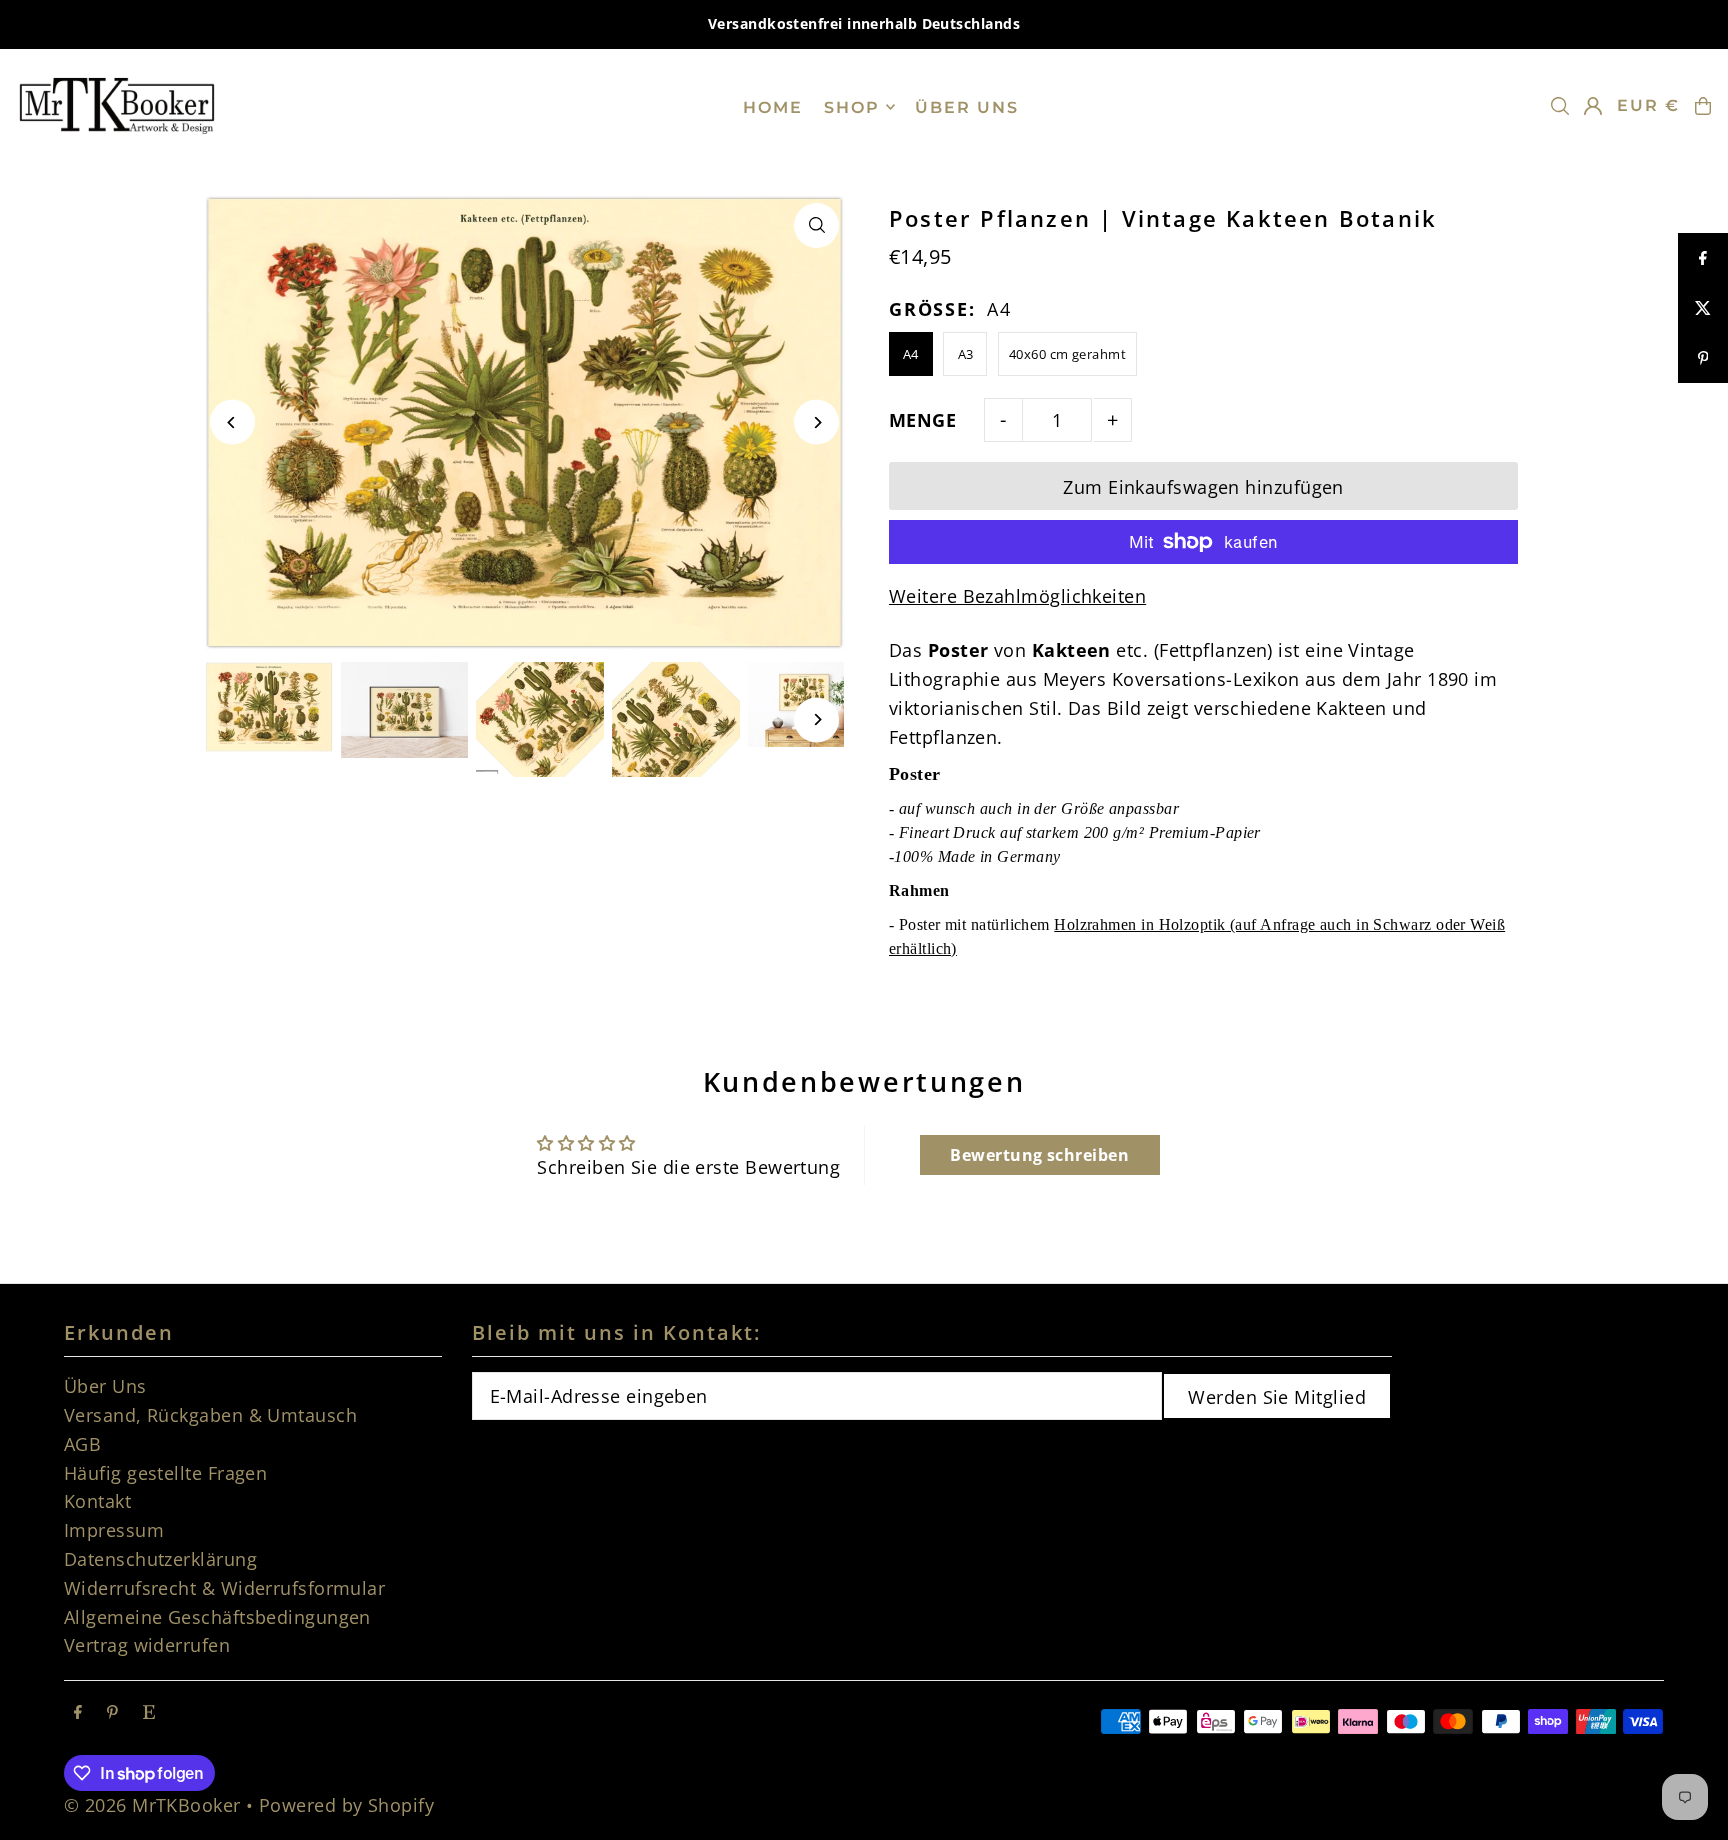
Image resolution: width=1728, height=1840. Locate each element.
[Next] (816, 422)
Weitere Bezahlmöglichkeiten (1017, 596)
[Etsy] (149, 1712)
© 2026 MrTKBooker (152, 1805)
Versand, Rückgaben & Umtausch (210, 1415)
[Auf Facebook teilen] (1703, 258)
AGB (82, 1444)
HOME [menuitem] (773, 106)
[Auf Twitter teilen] (1703, 308)
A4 (911, 354)
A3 (966, 354)
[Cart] (1703, 106)
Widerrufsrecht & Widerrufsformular (224, 1588)
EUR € (1648, 105)
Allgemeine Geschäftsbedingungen (217, 1617)
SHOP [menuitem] (852, 106)
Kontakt (97, 1501)
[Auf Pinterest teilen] (1703, 358)
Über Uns (105, 1386)
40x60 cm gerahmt (1067, 354)
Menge (922, 420)
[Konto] (1593, 106)
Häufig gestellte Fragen (165, 1473)
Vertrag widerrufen (147, 1645)
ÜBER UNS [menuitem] (967, 106)
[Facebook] (78, 1712)
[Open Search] (1560, 106)
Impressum (114, 1530)
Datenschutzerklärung (160, 1559)
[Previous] (232, 422)
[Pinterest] (112, 1712)
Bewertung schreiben (1039, 1155)
